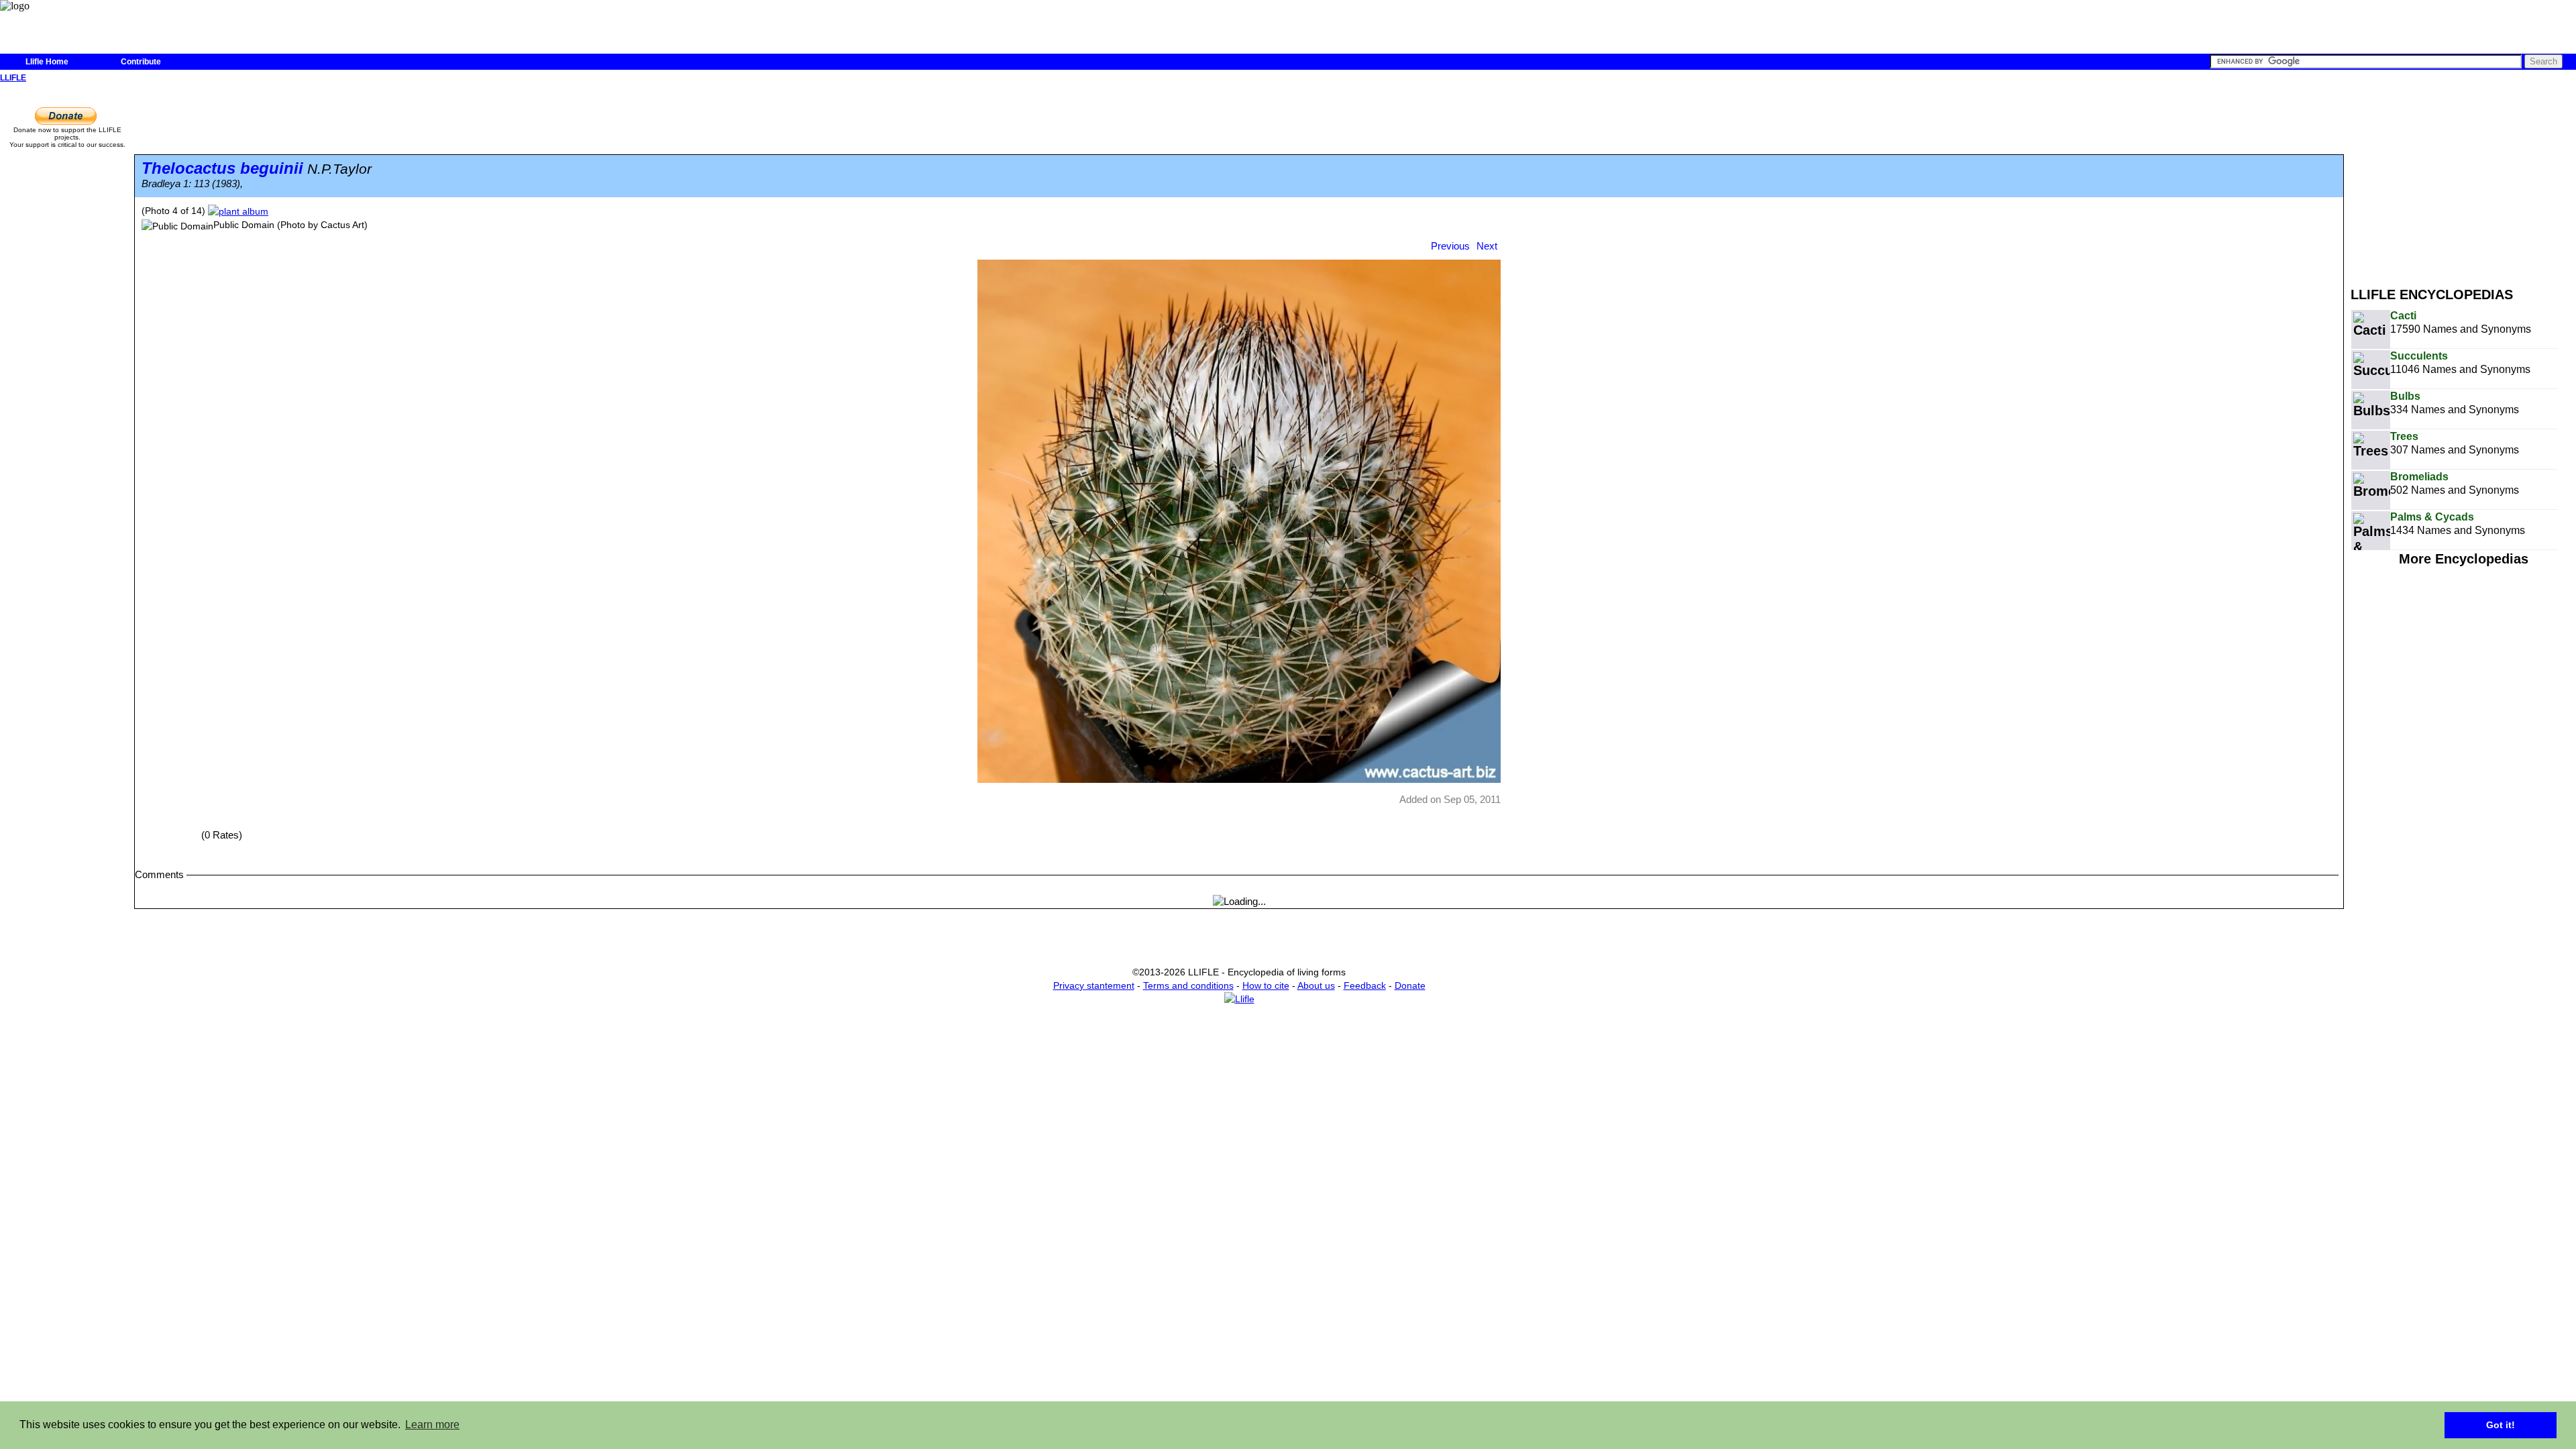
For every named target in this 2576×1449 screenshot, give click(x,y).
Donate (1410, 985)
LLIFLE (13, 78)
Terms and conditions (1188, 985)
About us (1316, 985)
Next (1487, 246)
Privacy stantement (1094, 985)
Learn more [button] (432, 1425)
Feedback (1365, 985)
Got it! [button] (2501, 1425)
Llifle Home (47, 62)
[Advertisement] (2463, 180)
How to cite (1266, 985)
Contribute (141, 62)
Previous (1450, 246)
